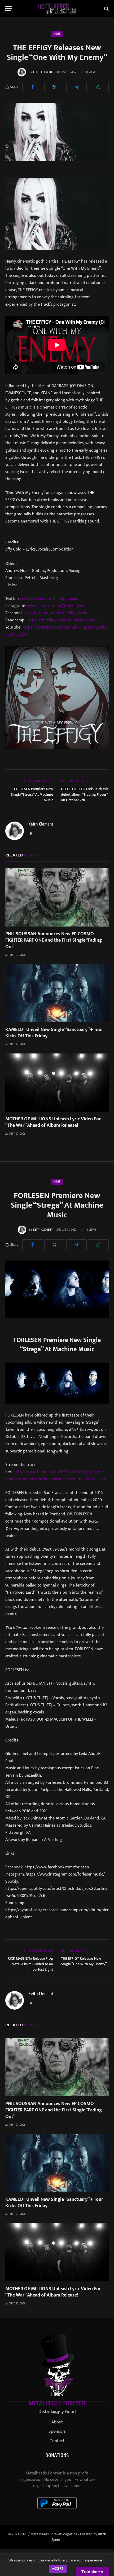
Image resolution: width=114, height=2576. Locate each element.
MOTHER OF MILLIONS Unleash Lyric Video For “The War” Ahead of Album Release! (53, 1122)
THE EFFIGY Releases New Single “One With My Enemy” (84, 1961)
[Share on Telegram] (77, 87)
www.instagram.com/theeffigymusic (58, 606)
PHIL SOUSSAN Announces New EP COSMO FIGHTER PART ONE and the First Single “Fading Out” (54, 940)
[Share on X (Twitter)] (55, 87)
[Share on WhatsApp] (98, 87)
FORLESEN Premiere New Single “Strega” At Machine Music (32, 794)
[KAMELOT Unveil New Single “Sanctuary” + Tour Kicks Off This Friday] (57, 993)
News (57, 34)
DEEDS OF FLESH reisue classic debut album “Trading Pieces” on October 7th (85, 794)
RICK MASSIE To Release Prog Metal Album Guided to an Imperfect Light (30, 1964)
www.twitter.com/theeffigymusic (49, 599)
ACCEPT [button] (58, 2569)
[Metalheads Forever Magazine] (57, 9)
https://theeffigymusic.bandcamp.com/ (62, 620)
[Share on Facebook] (33, 87)
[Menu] (9, 9)
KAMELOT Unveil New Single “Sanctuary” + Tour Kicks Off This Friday (54, 1033)
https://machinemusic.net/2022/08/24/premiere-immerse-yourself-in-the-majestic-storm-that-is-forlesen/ (56, 1475)
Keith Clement (43, 72)
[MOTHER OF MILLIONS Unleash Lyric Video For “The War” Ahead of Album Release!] (57, 1082)
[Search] (106, 9)
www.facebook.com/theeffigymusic (56, 613)
